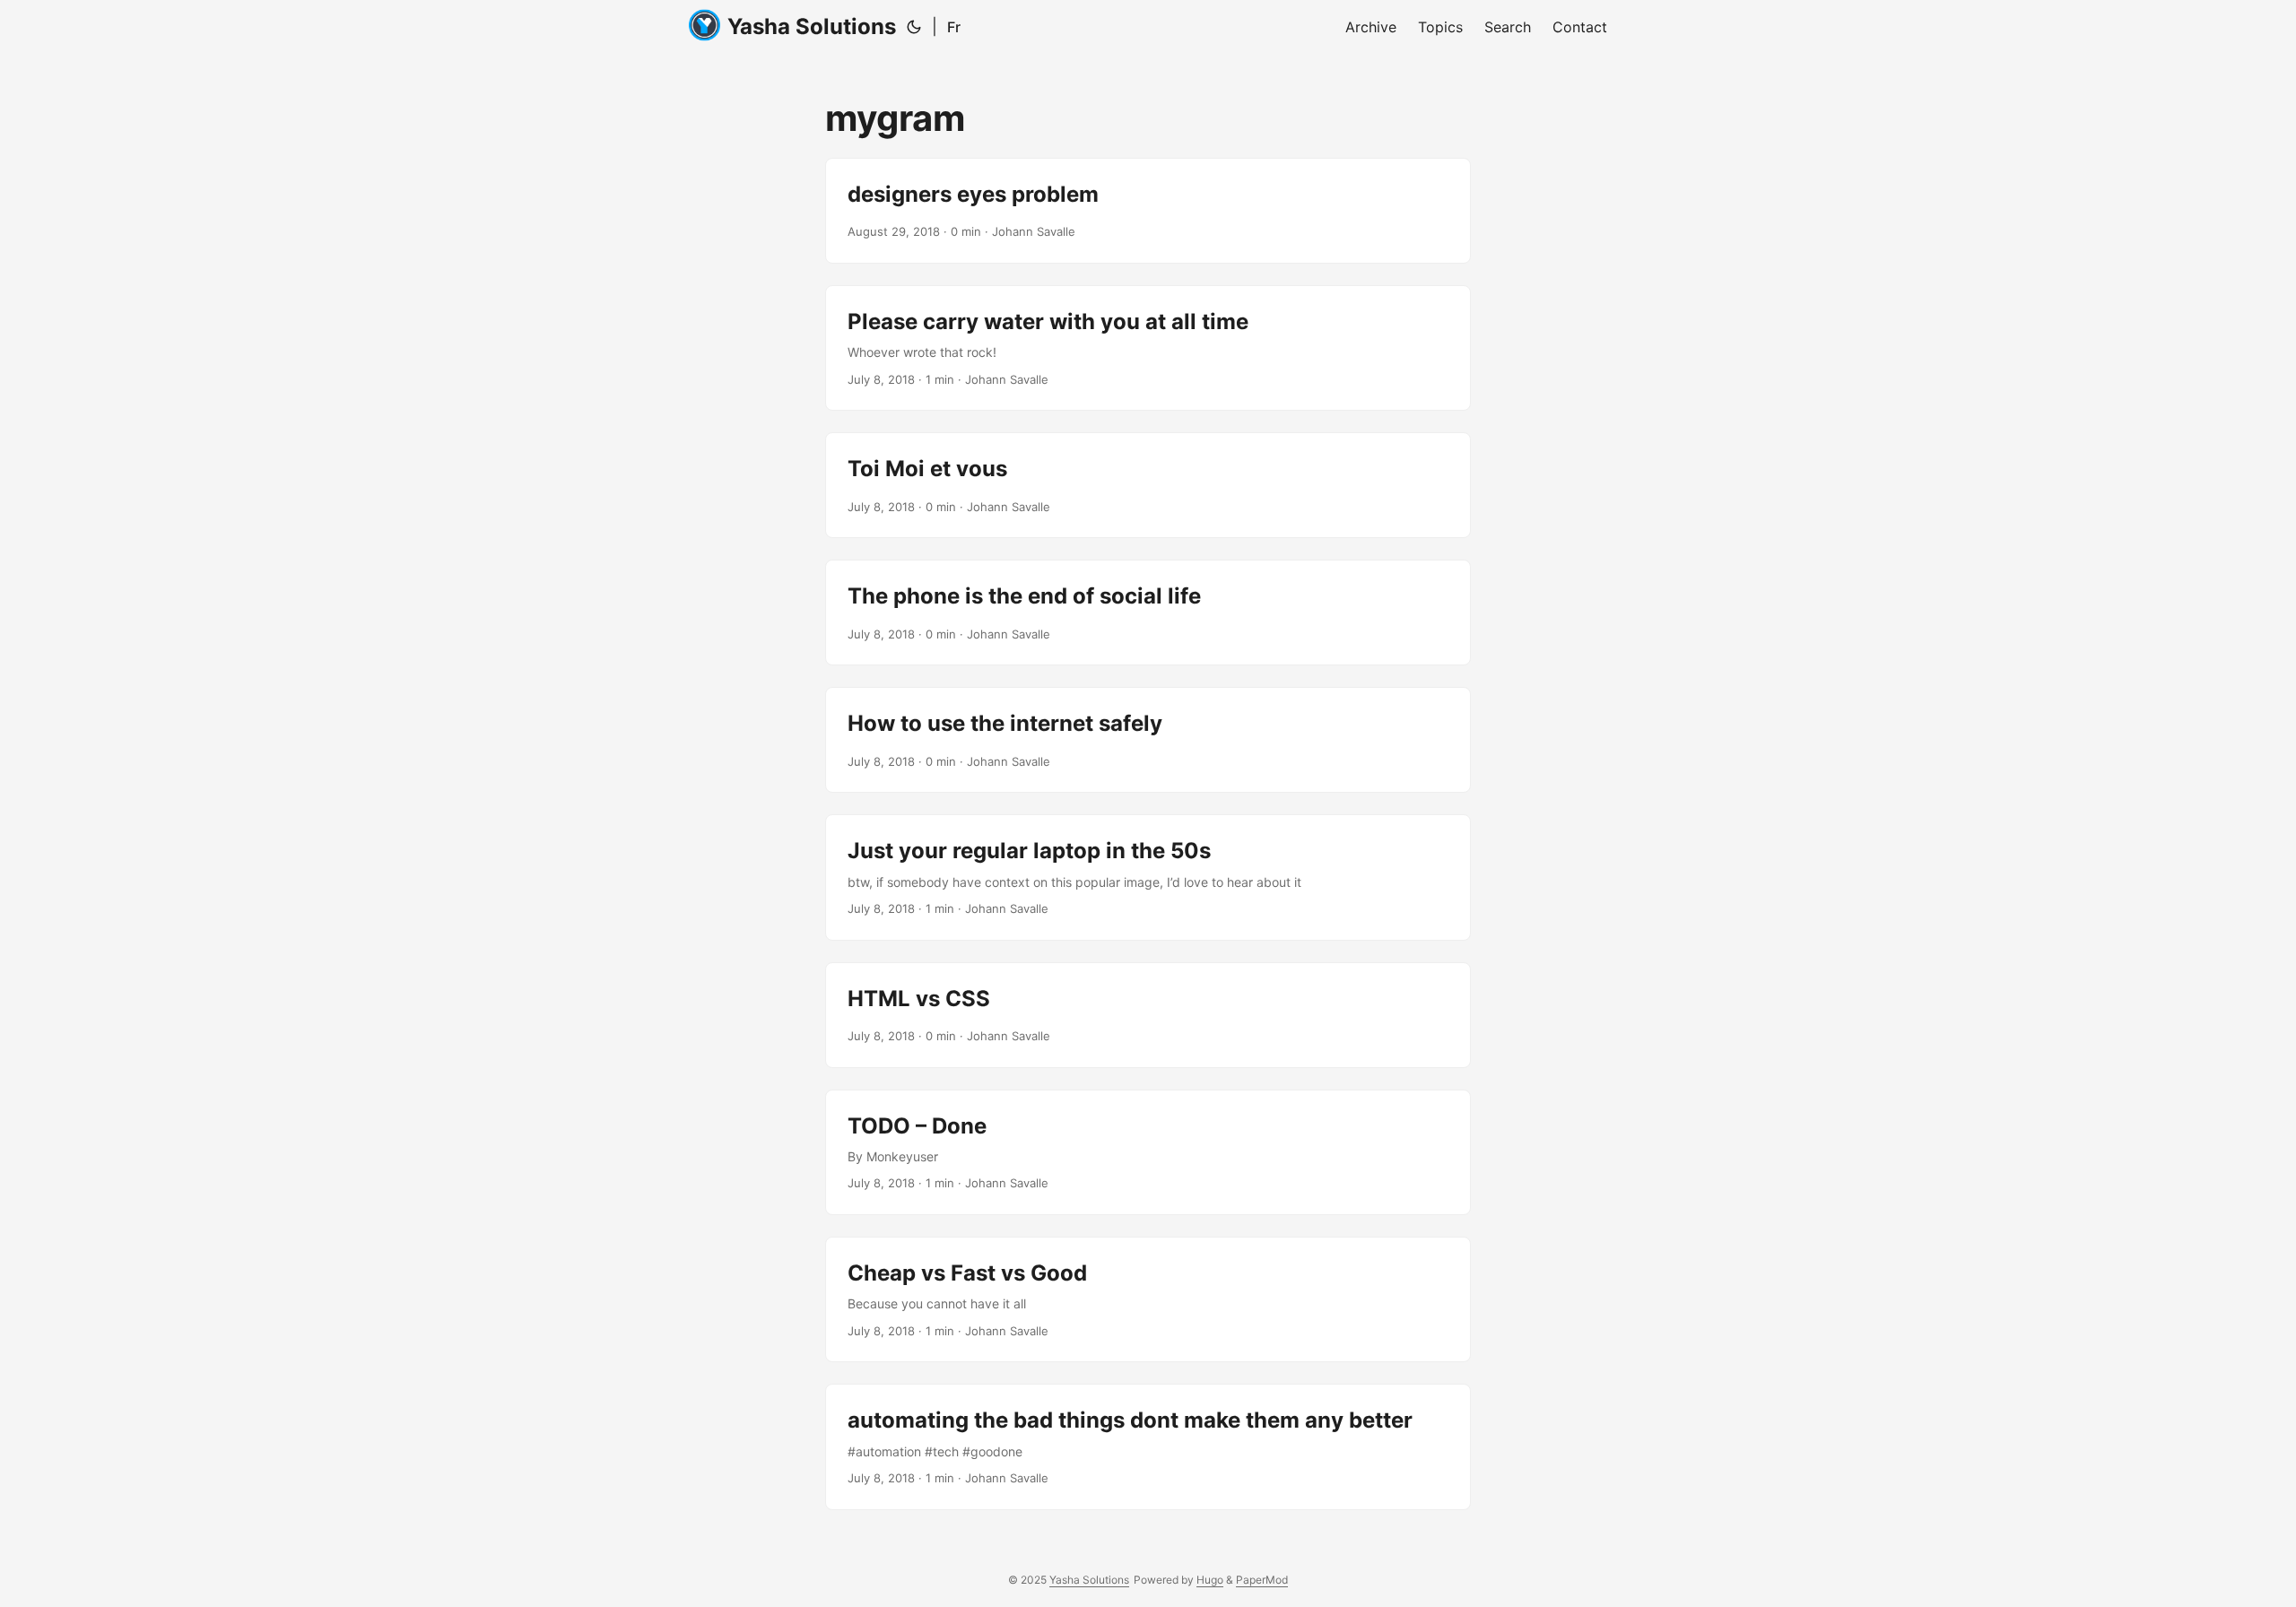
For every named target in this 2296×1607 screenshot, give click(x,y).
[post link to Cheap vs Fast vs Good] (1148, 1299)
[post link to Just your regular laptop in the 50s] (1148, 877)
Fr (954, 27)
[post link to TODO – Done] (1148, 1152)
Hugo (1210, 1580)
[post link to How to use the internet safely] (1148, 740)
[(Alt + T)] (914, 27)
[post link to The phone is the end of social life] (1148, 612)
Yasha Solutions (812, 26)
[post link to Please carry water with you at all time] (1148, 348)
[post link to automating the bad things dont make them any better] (1148, 1446)
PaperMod (1262, 1580)
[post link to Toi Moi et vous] (1148, 485)
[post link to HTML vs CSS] (1148, 1015)
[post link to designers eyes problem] (1148, 211)
